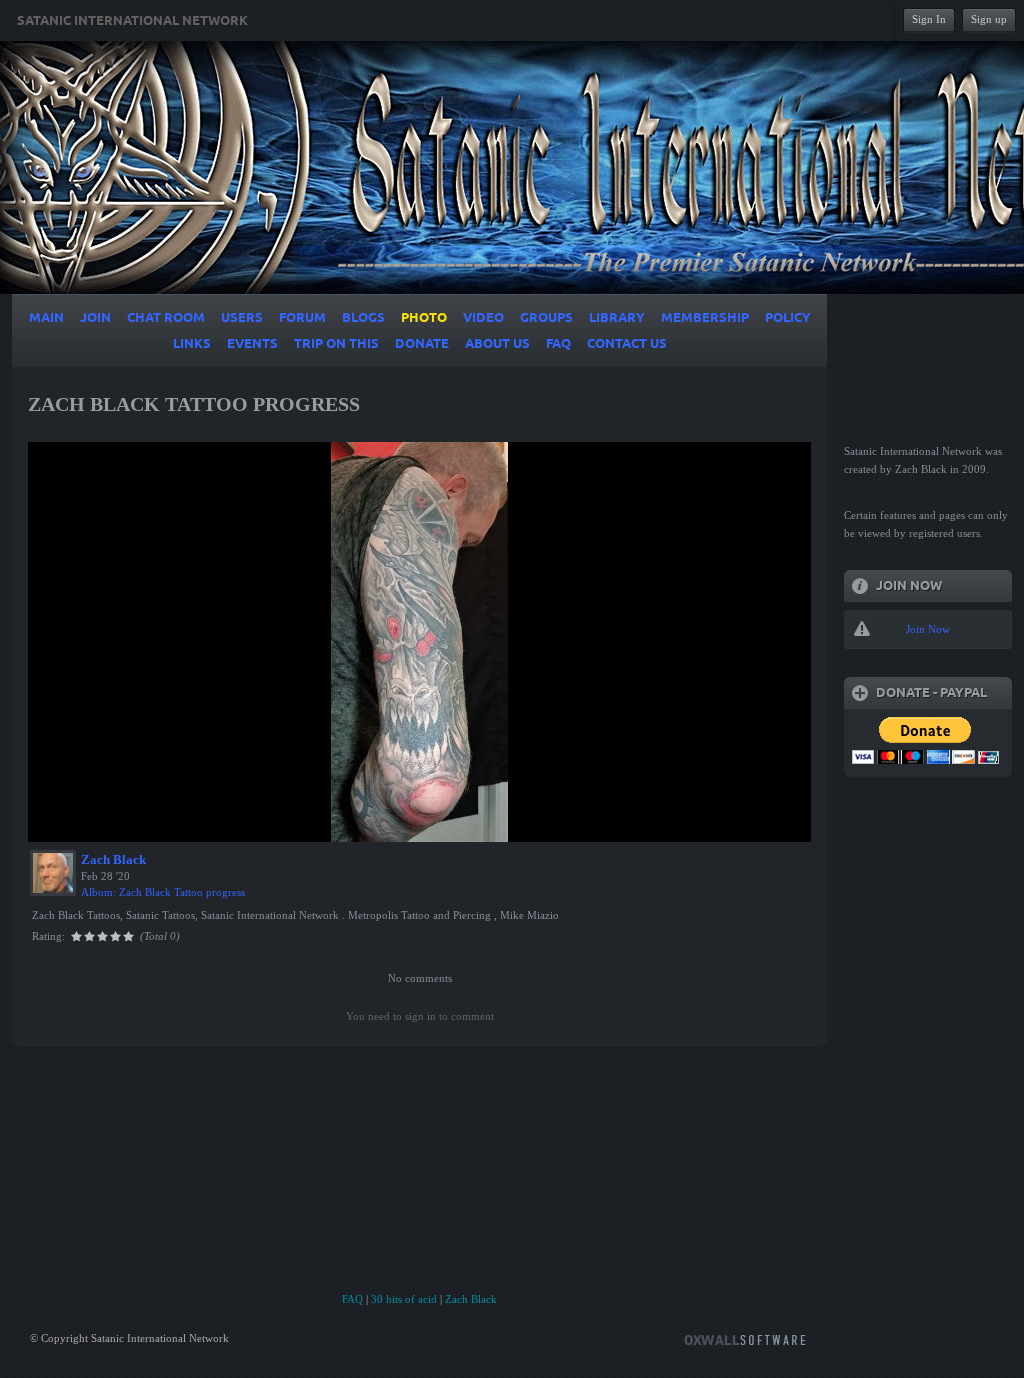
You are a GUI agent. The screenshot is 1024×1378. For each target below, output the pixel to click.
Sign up (989, 19)
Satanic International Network (132, 21)
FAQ (352, 1299)
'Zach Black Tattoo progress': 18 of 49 (137, 824)
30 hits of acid (404, 1299)
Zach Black (113, 859)
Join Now (928, 629)
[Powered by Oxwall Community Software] (745, 1338)
